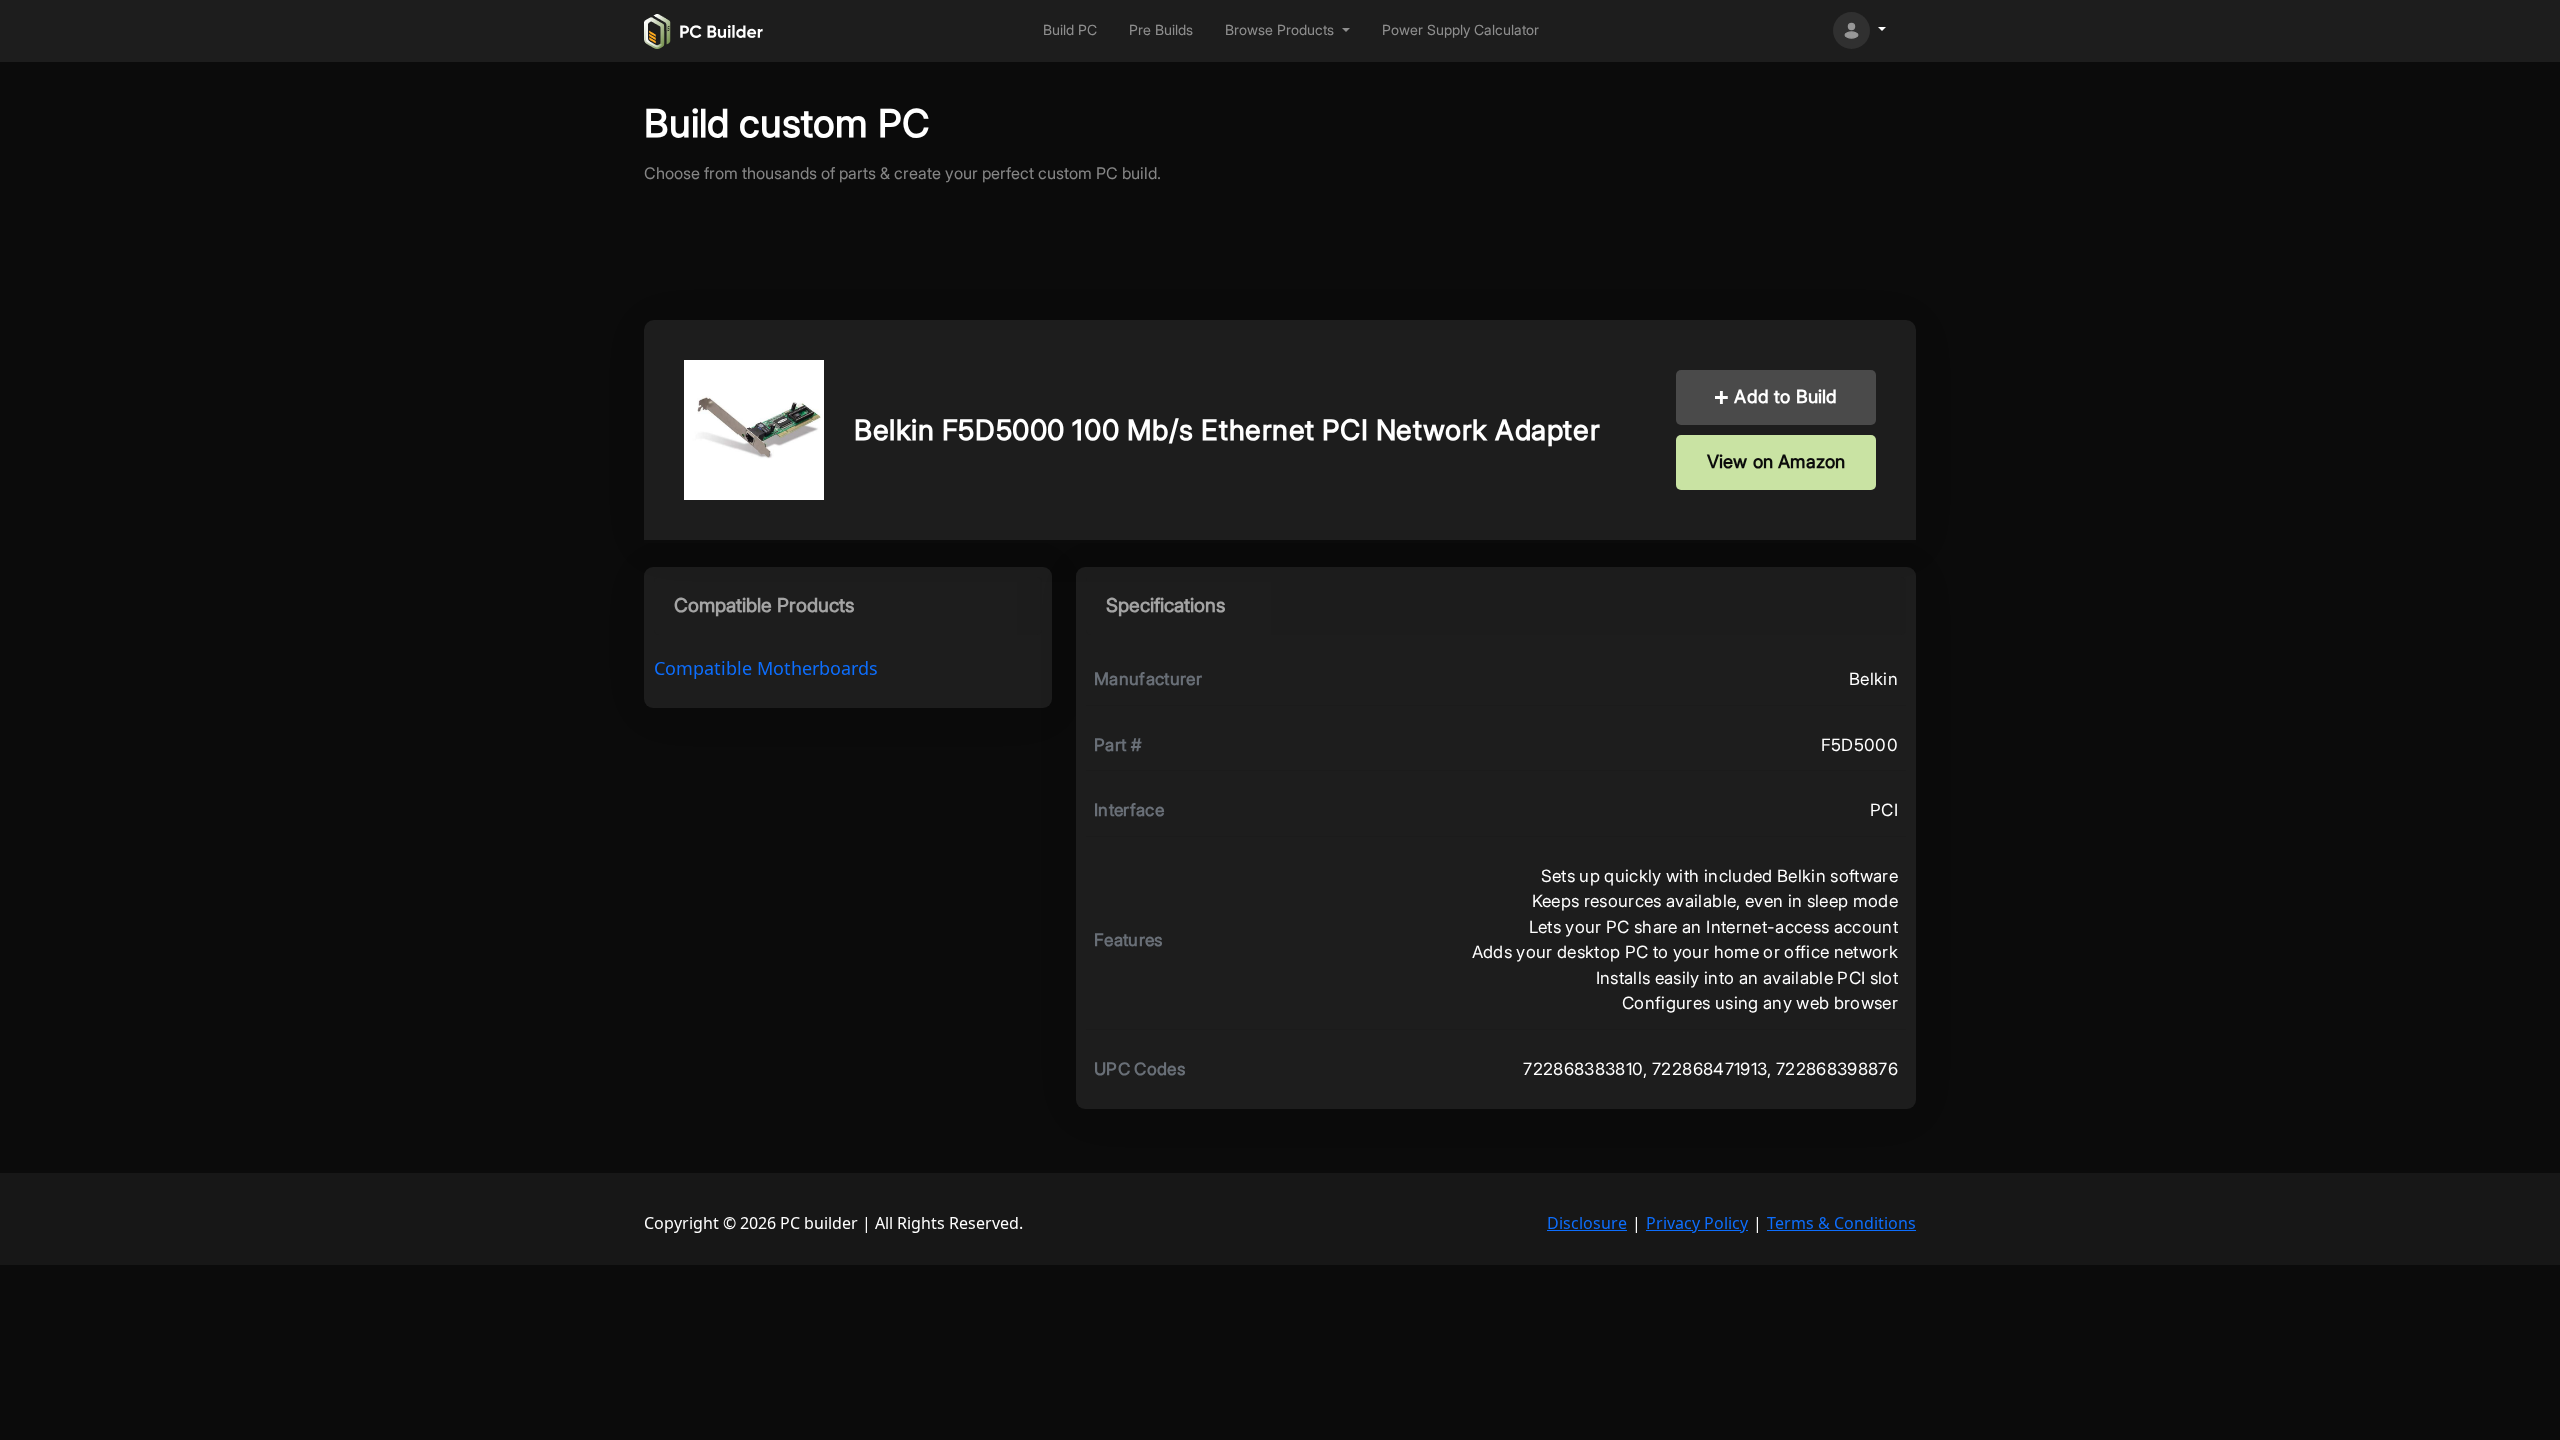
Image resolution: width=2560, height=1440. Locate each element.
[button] (1287, 30)
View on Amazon (1776, 461)
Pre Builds (1161, 29)
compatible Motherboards (766, 668)
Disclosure (1587, 1223)
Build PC (1070, 29)
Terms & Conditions (1841, 1223)
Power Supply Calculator (1460, 29)
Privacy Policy (1697, 1223)
